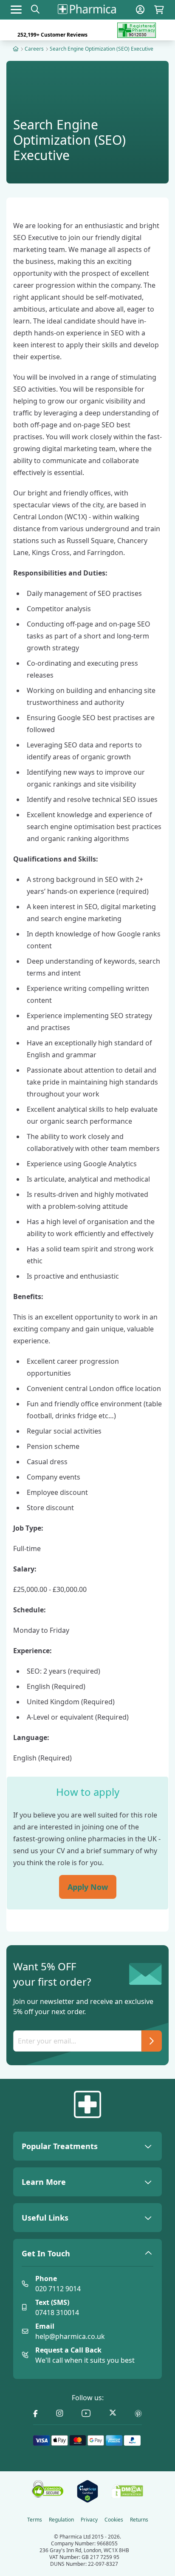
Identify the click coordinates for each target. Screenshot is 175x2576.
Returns (139, 2520)
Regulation (61, 2520)
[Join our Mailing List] (152, 2041)
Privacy (89, 2520)
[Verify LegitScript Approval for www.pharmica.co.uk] (87, 2491)
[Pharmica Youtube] (86, 2414)
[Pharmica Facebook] (35, 2414)
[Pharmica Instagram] (60, 2414)
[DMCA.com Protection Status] (127, 2491)
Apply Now (88, 1887)
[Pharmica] (87, 2104)
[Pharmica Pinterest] (138, 2414)
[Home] (16, 49)
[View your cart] (159, 10)
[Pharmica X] (113, 2414)
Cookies (114, 2520)
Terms (35, 2520)
